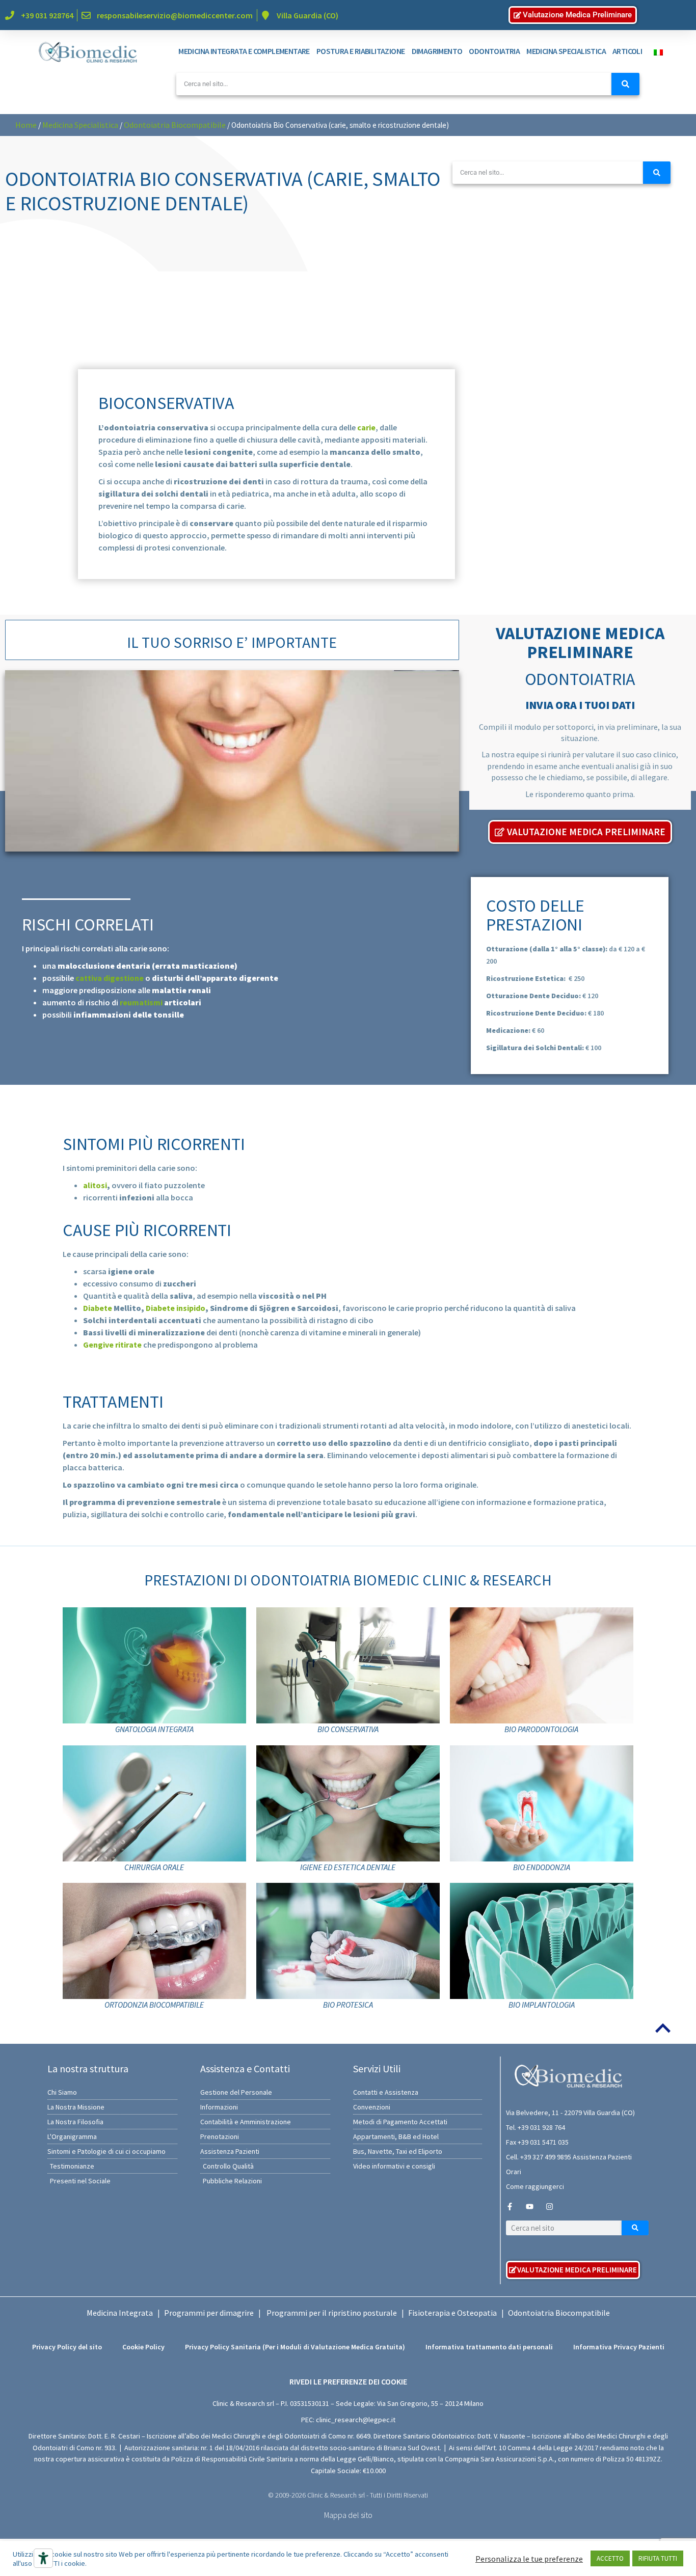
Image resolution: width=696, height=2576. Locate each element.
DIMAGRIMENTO (437, 51)
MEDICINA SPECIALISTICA (566, 51)
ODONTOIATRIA (494, 51)
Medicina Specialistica (80, 125)
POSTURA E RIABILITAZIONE (361, 51)
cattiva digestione (110, 978)
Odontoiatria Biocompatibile (175, 125)
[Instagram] (550, 2207)
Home (26, 125)
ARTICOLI (627, 51)
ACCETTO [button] (610, 2558)
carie (366, 427)
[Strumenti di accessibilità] (43, 2558)
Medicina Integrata (120, 2313)
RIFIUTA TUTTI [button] (658, 2558)
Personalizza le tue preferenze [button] (529, 2559)
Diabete (98, 1308)
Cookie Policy (143, 2347)
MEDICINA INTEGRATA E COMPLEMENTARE (244, 51)
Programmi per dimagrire (209, 2313)
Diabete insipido (176, 1308)
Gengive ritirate (112, 1345)
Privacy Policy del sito (67, 2347)
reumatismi (141, 1002)
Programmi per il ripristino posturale (332, 2313)
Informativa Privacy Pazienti (619, 2347)
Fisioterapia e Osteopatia (452, 2313)
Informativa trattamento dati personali (489, 2347)
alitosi (95, 1185)
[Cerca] (625, 84)
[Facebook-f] (510, 2207)
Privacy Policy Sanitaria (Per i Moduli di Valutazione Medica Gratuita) (295, 2347)
